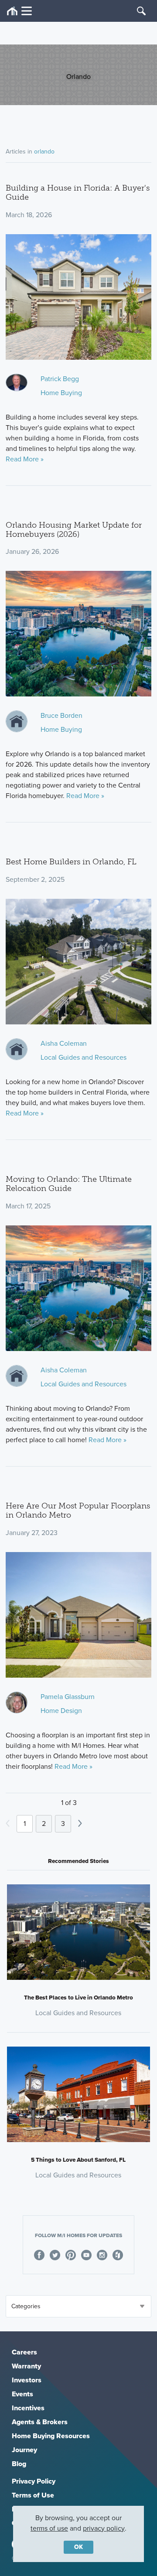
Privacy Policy (34, 2481)
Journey (24, 2450)
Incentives (28, 2408)
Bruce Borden (61, 715)
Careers (24, 2352)
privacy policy (104, 2528)
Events (22, 2394)
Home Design (61, 1711)
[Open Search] (141, 11)
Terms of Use (33, 2495)
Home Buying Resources (51, 2436)
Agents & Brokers (40, 2422)
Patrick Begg (60, 379)
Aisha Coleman (64, 1043)
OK (78, 2547)
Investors (27, 2380)
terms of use (49, 2528)
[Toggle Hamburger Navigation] (19, 11)
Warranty (26, 2366)
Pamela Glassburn (68, 1697)
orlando (44, 152)
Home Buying (61, 393)
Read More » (25, 459)
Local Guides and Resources (84, 1057)
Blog (19, 2464)
